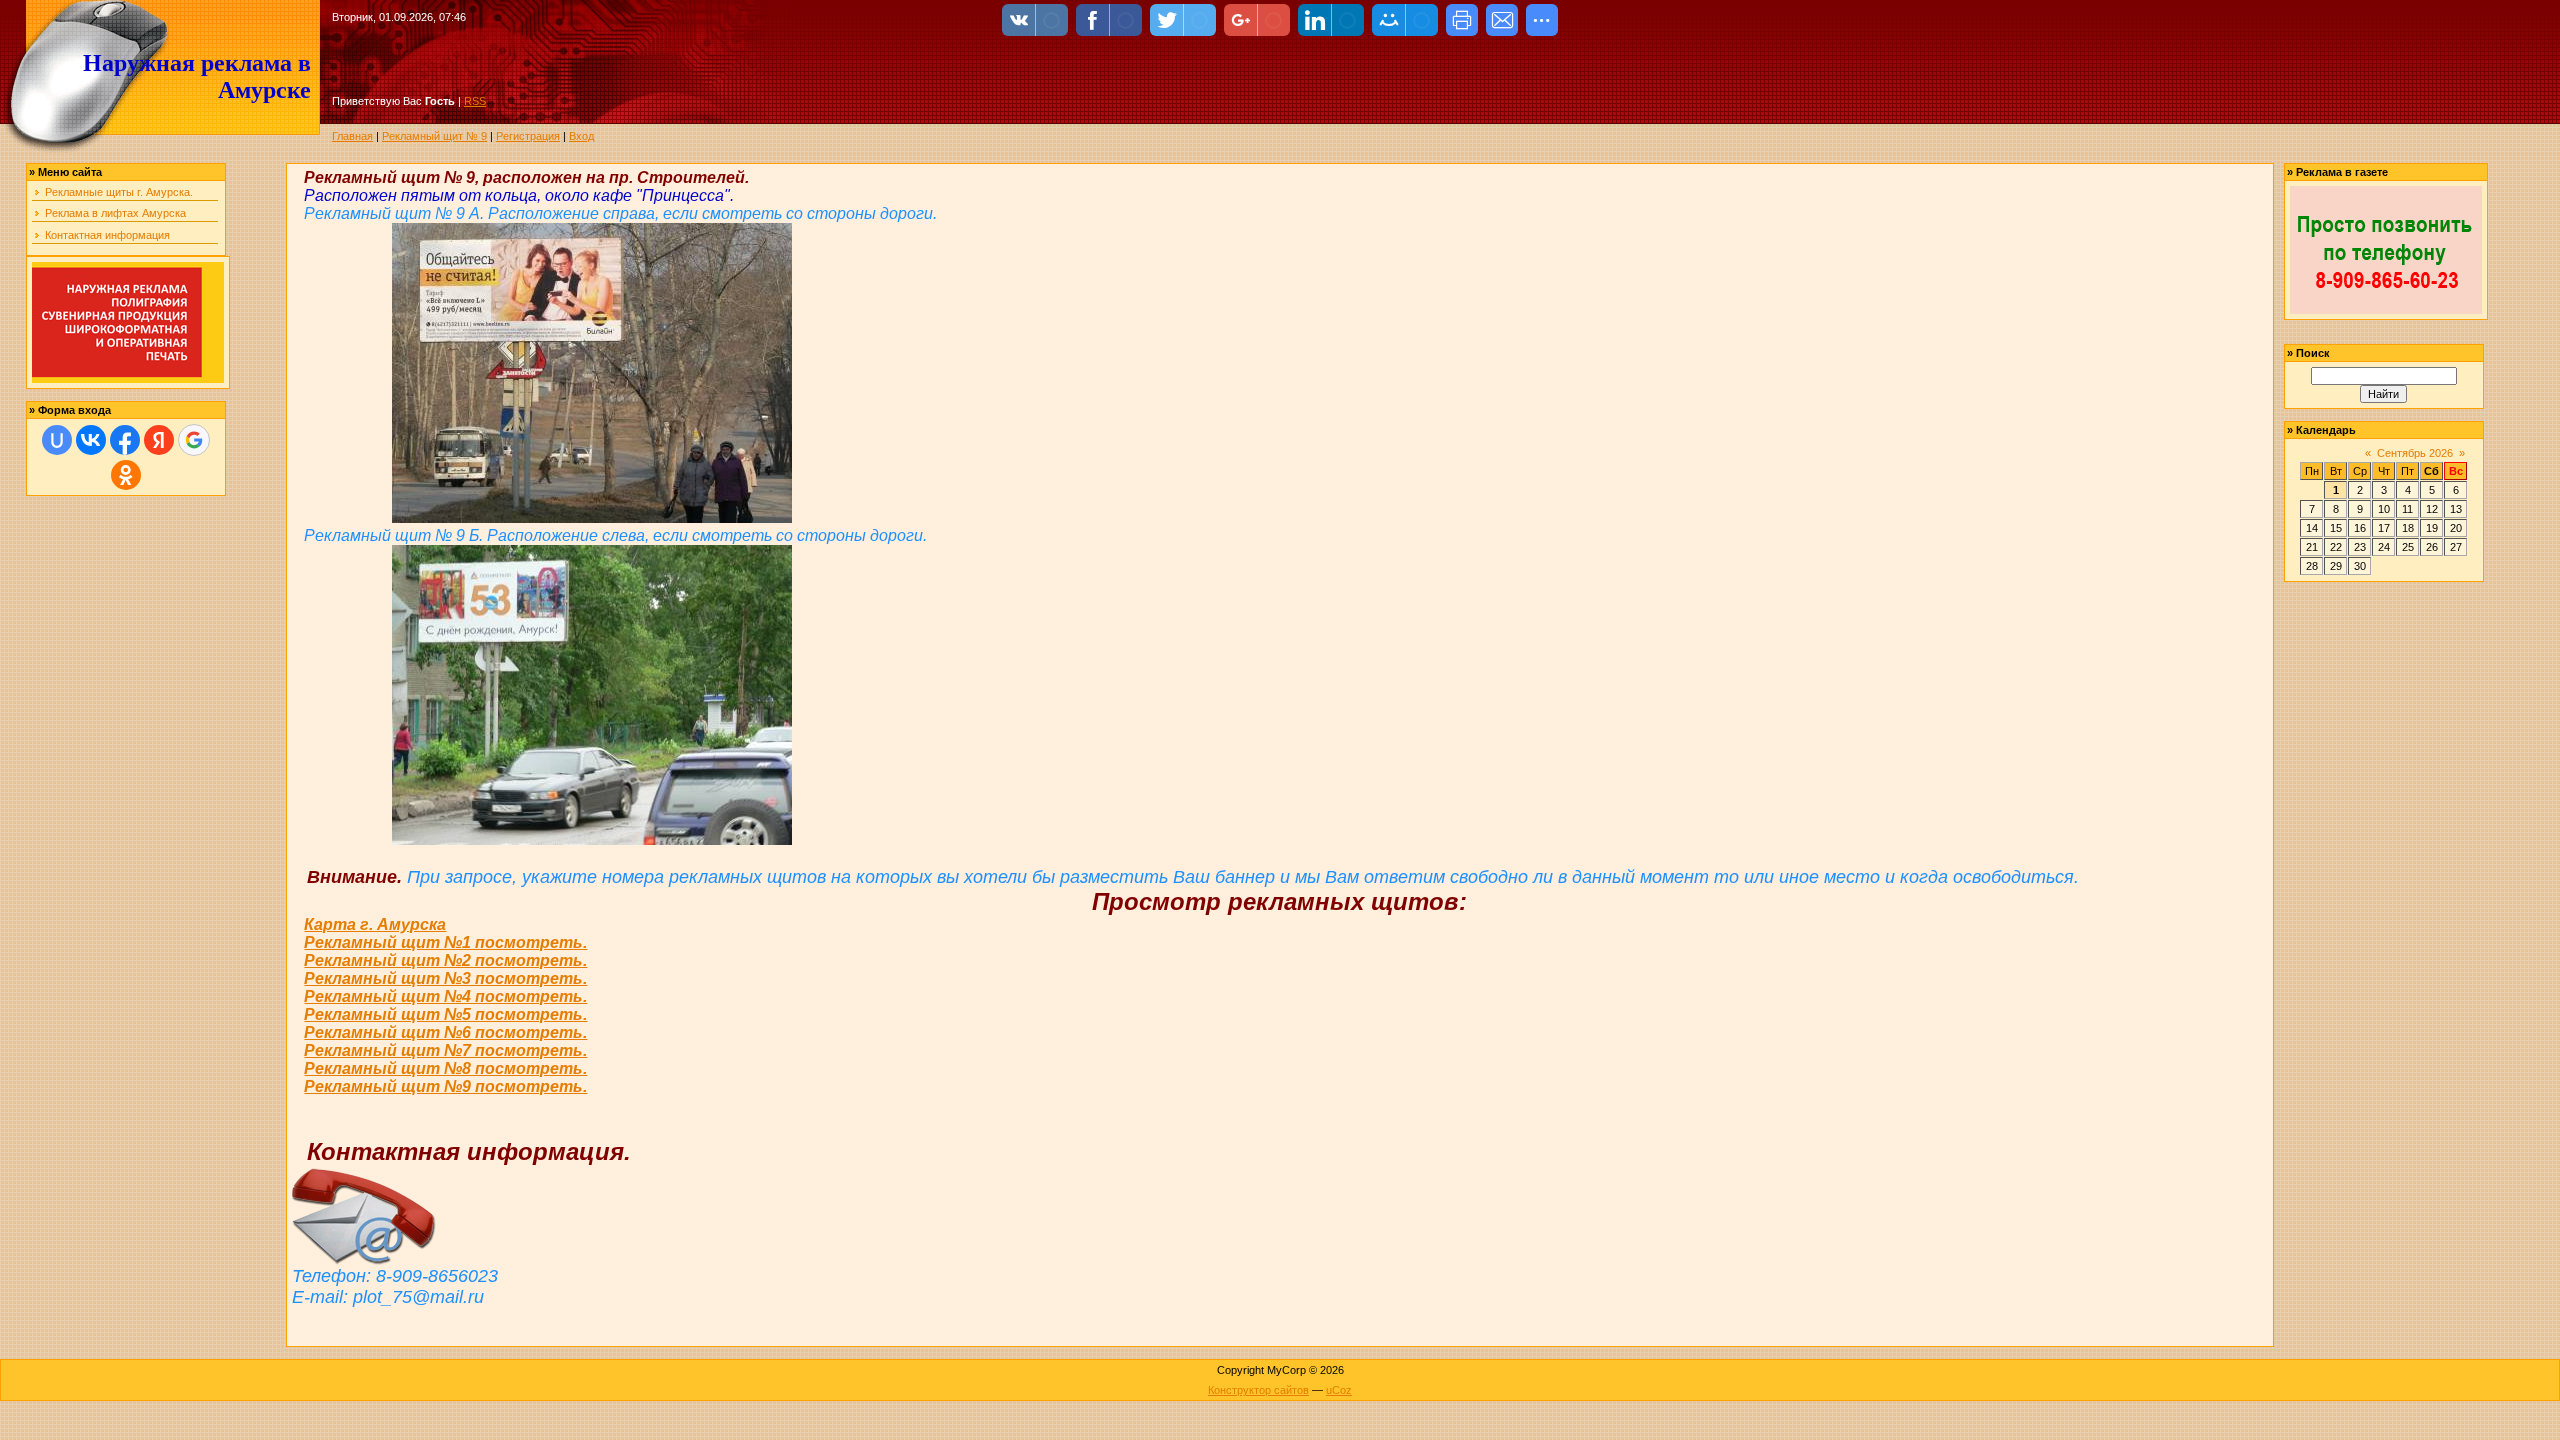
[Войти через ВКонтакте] (91, 440)
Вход (581, 136)
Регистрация (528, 136)
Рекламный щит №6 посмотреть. (445, 1032)
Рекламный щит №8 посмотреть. (445, 1068)
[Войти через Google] (194, 440)
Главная (352, 136)
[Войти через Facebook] (125, 440)
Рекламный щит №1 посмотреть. (445, 942)
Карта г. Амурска (375, 924)
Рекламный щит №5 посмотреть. (445, 1014)
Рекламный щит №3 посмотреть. (445, 978)
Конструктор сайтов (1258, 1390)
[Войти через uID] (57, 440)
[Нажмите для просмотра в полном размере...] (592, 517)
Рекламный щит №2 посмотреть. (445, 960)
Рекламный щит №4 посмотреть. (445, 996)
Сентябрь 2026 (2415, 453)
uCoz (1339, 1390)
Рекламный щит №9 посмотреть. (445, 1086)
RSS (475, 101)
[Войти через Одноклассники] (126, 475)
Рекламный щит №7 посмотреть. (445, 1050)
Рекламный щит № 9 (434, 136)
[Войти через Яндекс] (159, 440)
